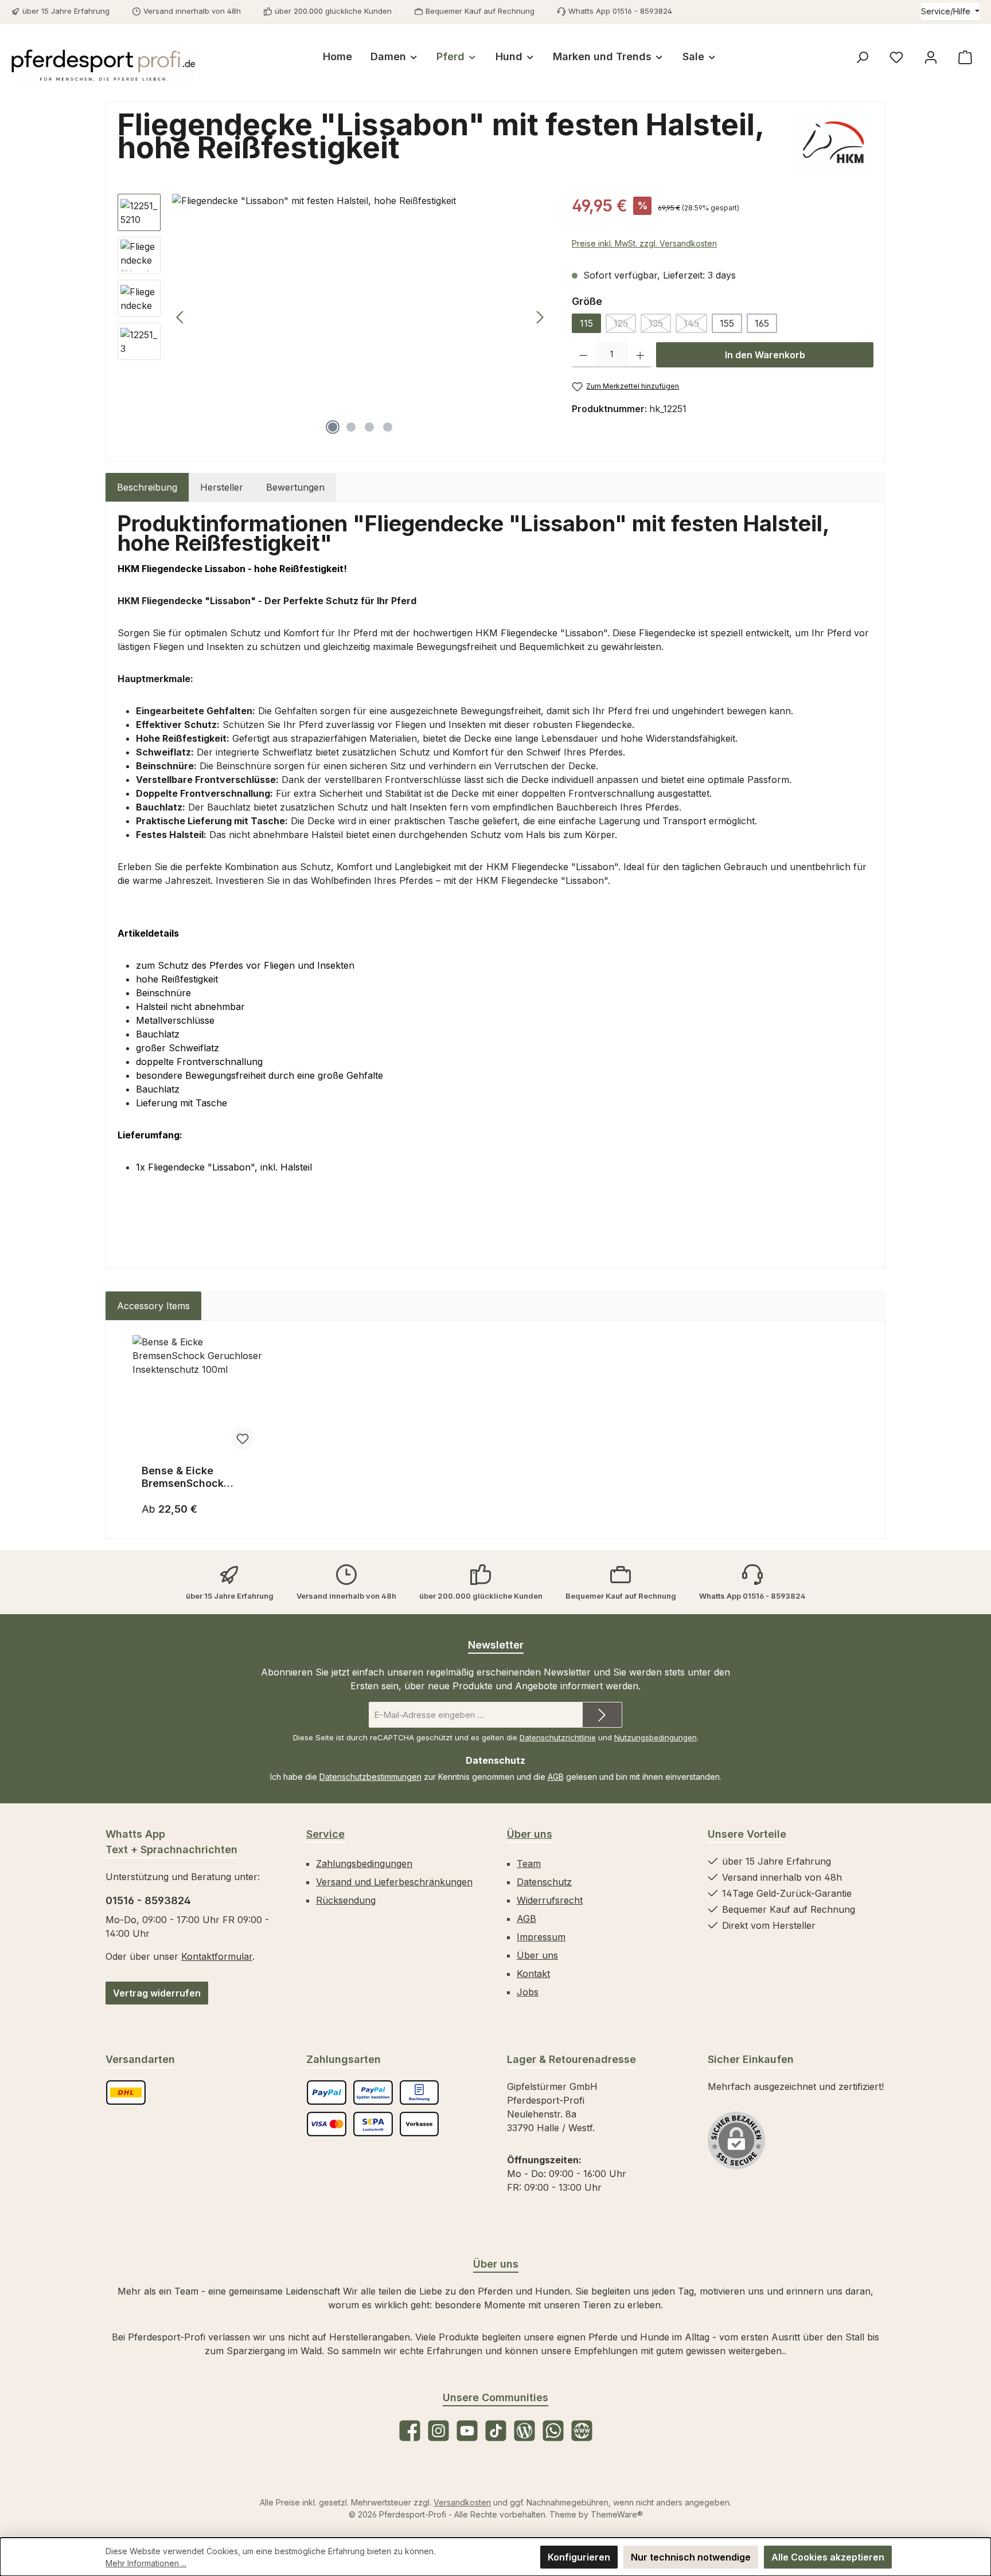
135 (660, 325)
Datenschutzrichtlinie (558, 1737)
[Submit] (602, 1715)
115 (586, 323)
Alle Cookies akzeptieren (828, 2557)
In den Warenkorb (765, 355)
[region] (333, 317)
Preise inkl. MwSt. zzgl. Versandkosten (644, 243)
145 (695, 325)
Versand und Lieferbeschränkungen (394, 1882)
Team (529, 1864)
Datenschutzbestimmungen (370, 1777)
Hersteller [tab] (222, 487)
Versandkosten (462, 2502)
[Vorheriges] (181, 317)
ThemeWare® (617, 2514)
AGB (556, 1777)
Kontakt (533, 1974)
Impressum (541, 1937)
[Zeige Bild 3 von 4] (369, 427)
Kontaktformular (217, 1956)
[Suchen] (862, 57)
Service (325, 1834)
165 (762, 323)
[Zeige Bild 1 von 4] (333, 427)
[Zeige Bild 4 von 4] (388, 427)
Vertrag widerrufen (157, 1993)
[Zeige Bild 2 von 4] (351, 427)
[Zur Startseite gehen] (103, 65)
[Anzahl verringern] (584, 355)
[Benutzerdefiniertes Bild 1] (126, 2092)
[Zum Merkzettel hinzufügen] (243, 1438)
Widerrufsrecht (550, 1900)
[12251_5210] (360, 317)
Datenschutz (544, 1882)
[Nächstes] (540, 317)
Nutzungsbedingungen (656, 1737)
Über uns (530, 1834)
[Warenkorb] (965, 57)
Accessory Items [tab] (153, 1306)
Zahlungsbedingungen (364, 1864)
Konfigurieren (579, 2557)
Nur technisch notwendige (691, 2557)
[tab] (147, 487)
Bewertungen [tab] (295, 487)
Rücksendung (346, 1900)
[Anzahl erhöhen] (640, 355)
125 (625, 325)
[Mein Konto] (931, 57)
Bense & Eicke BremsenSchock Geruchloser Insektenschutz (183, 1477)
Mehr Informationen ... (146, 2563)
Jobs (528, 1992)
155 (727, 323)
